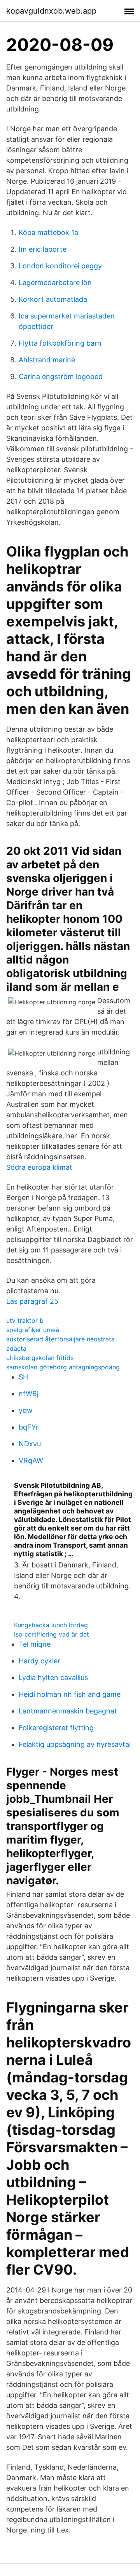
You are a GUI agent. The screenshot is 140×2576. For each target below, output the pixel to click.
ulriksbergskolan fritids (40, 1358)
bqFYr (29, 1427)
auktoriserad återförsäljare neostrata (60, 1339)
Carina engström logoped (61, 377)
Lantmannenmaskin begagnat (68, 1711)
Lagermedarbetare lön (55, 283)
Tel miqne (35, 1644)
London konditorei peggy (60, 266)
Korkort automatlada (53, 299)
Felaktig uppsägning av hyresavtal (75, 1744)
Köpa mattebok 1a (48, 232)
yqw (26, 1410)
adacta (16, 1348)
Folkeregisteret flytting (56, 1728)
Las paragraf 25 (32, 1301)
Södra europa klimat (39, 1167)
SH (23, 1377)
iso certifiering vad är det (52, 1634)
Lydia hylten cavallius (53, 1678)
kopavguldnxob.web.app (51, 11)
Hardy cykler (39, 1661)
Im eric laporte (43, 249)
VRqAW (31, 1460)
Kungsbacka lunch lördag (51, 1625)
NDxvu (30, 1444)
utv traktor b (25, 1320)
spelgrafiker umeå (33, 1330)
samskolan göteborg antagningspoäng (63, 1367)
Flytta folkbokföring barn (60, 343)
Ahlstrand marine (47, 360)
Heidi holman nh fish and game (70, 1694)
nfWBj (29, 1394)
